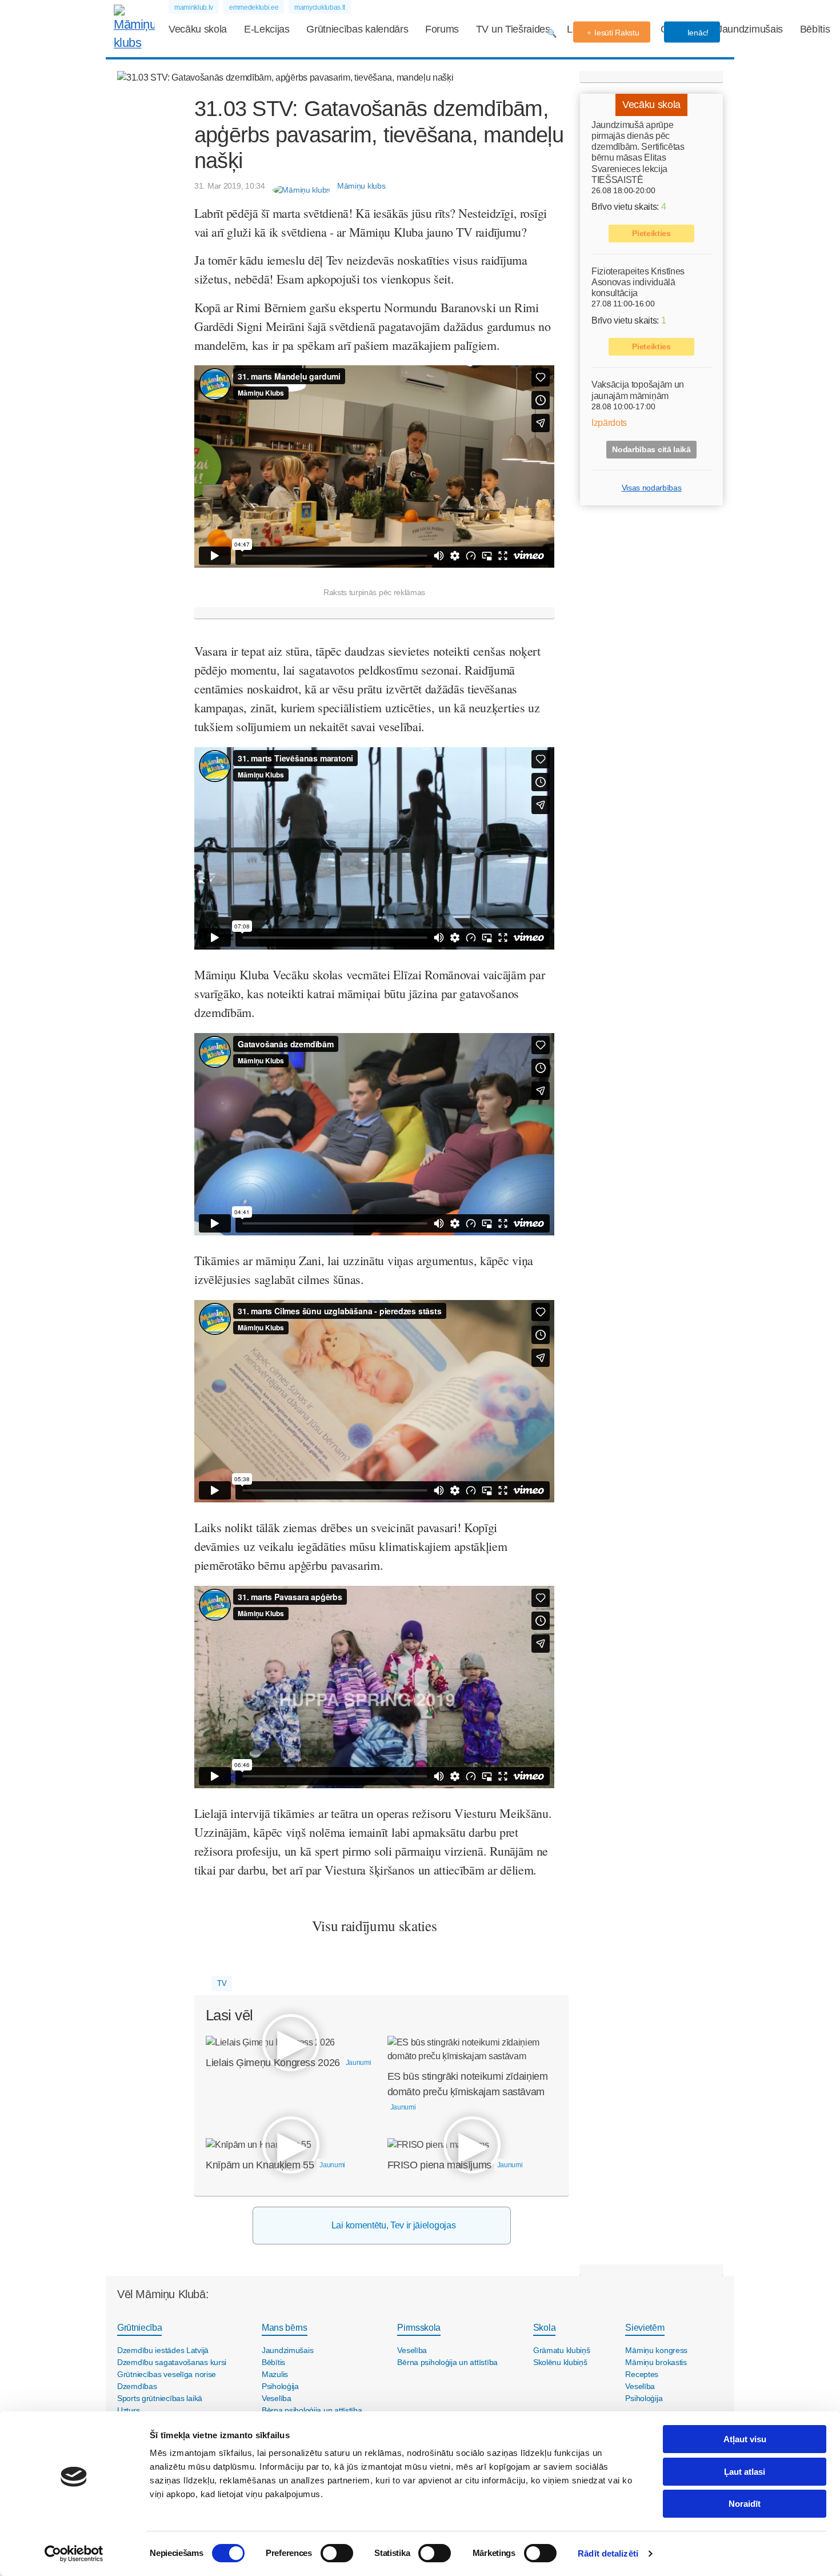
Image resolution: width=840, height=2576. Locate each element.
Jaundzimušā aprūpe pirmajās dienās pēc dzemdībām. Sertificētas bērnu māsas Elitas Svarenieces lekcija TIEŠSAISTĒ (638, 152)
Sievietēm (645, 2328)
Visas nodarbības (652, 488)
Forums (442, 29)
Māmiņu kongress (656, 2350)
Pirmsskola (419, 2328)
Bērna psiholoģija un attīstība (312, 2410)
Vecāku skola (198, 29)
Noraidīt (745, 2504)
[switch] (337, 2553)
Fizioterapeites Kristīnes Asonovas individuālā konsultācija (638, 282)
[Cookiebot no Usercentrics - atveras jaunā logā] (74, 2554)
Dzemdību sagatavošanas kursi (172, 2362)
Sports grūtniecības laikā (160, 2398)
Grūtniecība (139, 2328)
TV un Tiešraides (513, 29)
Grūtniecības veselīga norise (167, 2374)
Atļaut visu (745, 2439)
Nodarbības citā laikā (651, 449)
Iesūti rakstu (617, 33)
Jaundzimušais (750, 29)
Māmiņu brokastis (656, 2362)
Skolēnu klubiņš (560, 2362)
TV (222, 1983)
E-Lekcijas (267, 29)
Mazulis (275, 2374)
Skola (544, 2328)
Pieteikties (651, 233)
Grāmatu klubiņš (562, 2350)
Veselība (277, 2398)
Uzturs (128, 2410)
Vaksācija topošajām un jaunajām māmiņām (638, 390)
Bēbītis (815, 29)
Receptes (642, 2374)
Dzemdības (137, 2386)
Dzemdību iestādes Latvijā (163, 2350)
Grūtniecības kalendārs (357, 29)
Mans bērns (285, 2328)
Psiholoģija (280, 2386)
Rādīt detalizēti (608, 2553)
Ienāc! (697, 33)
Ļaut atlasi (745, 2472)
